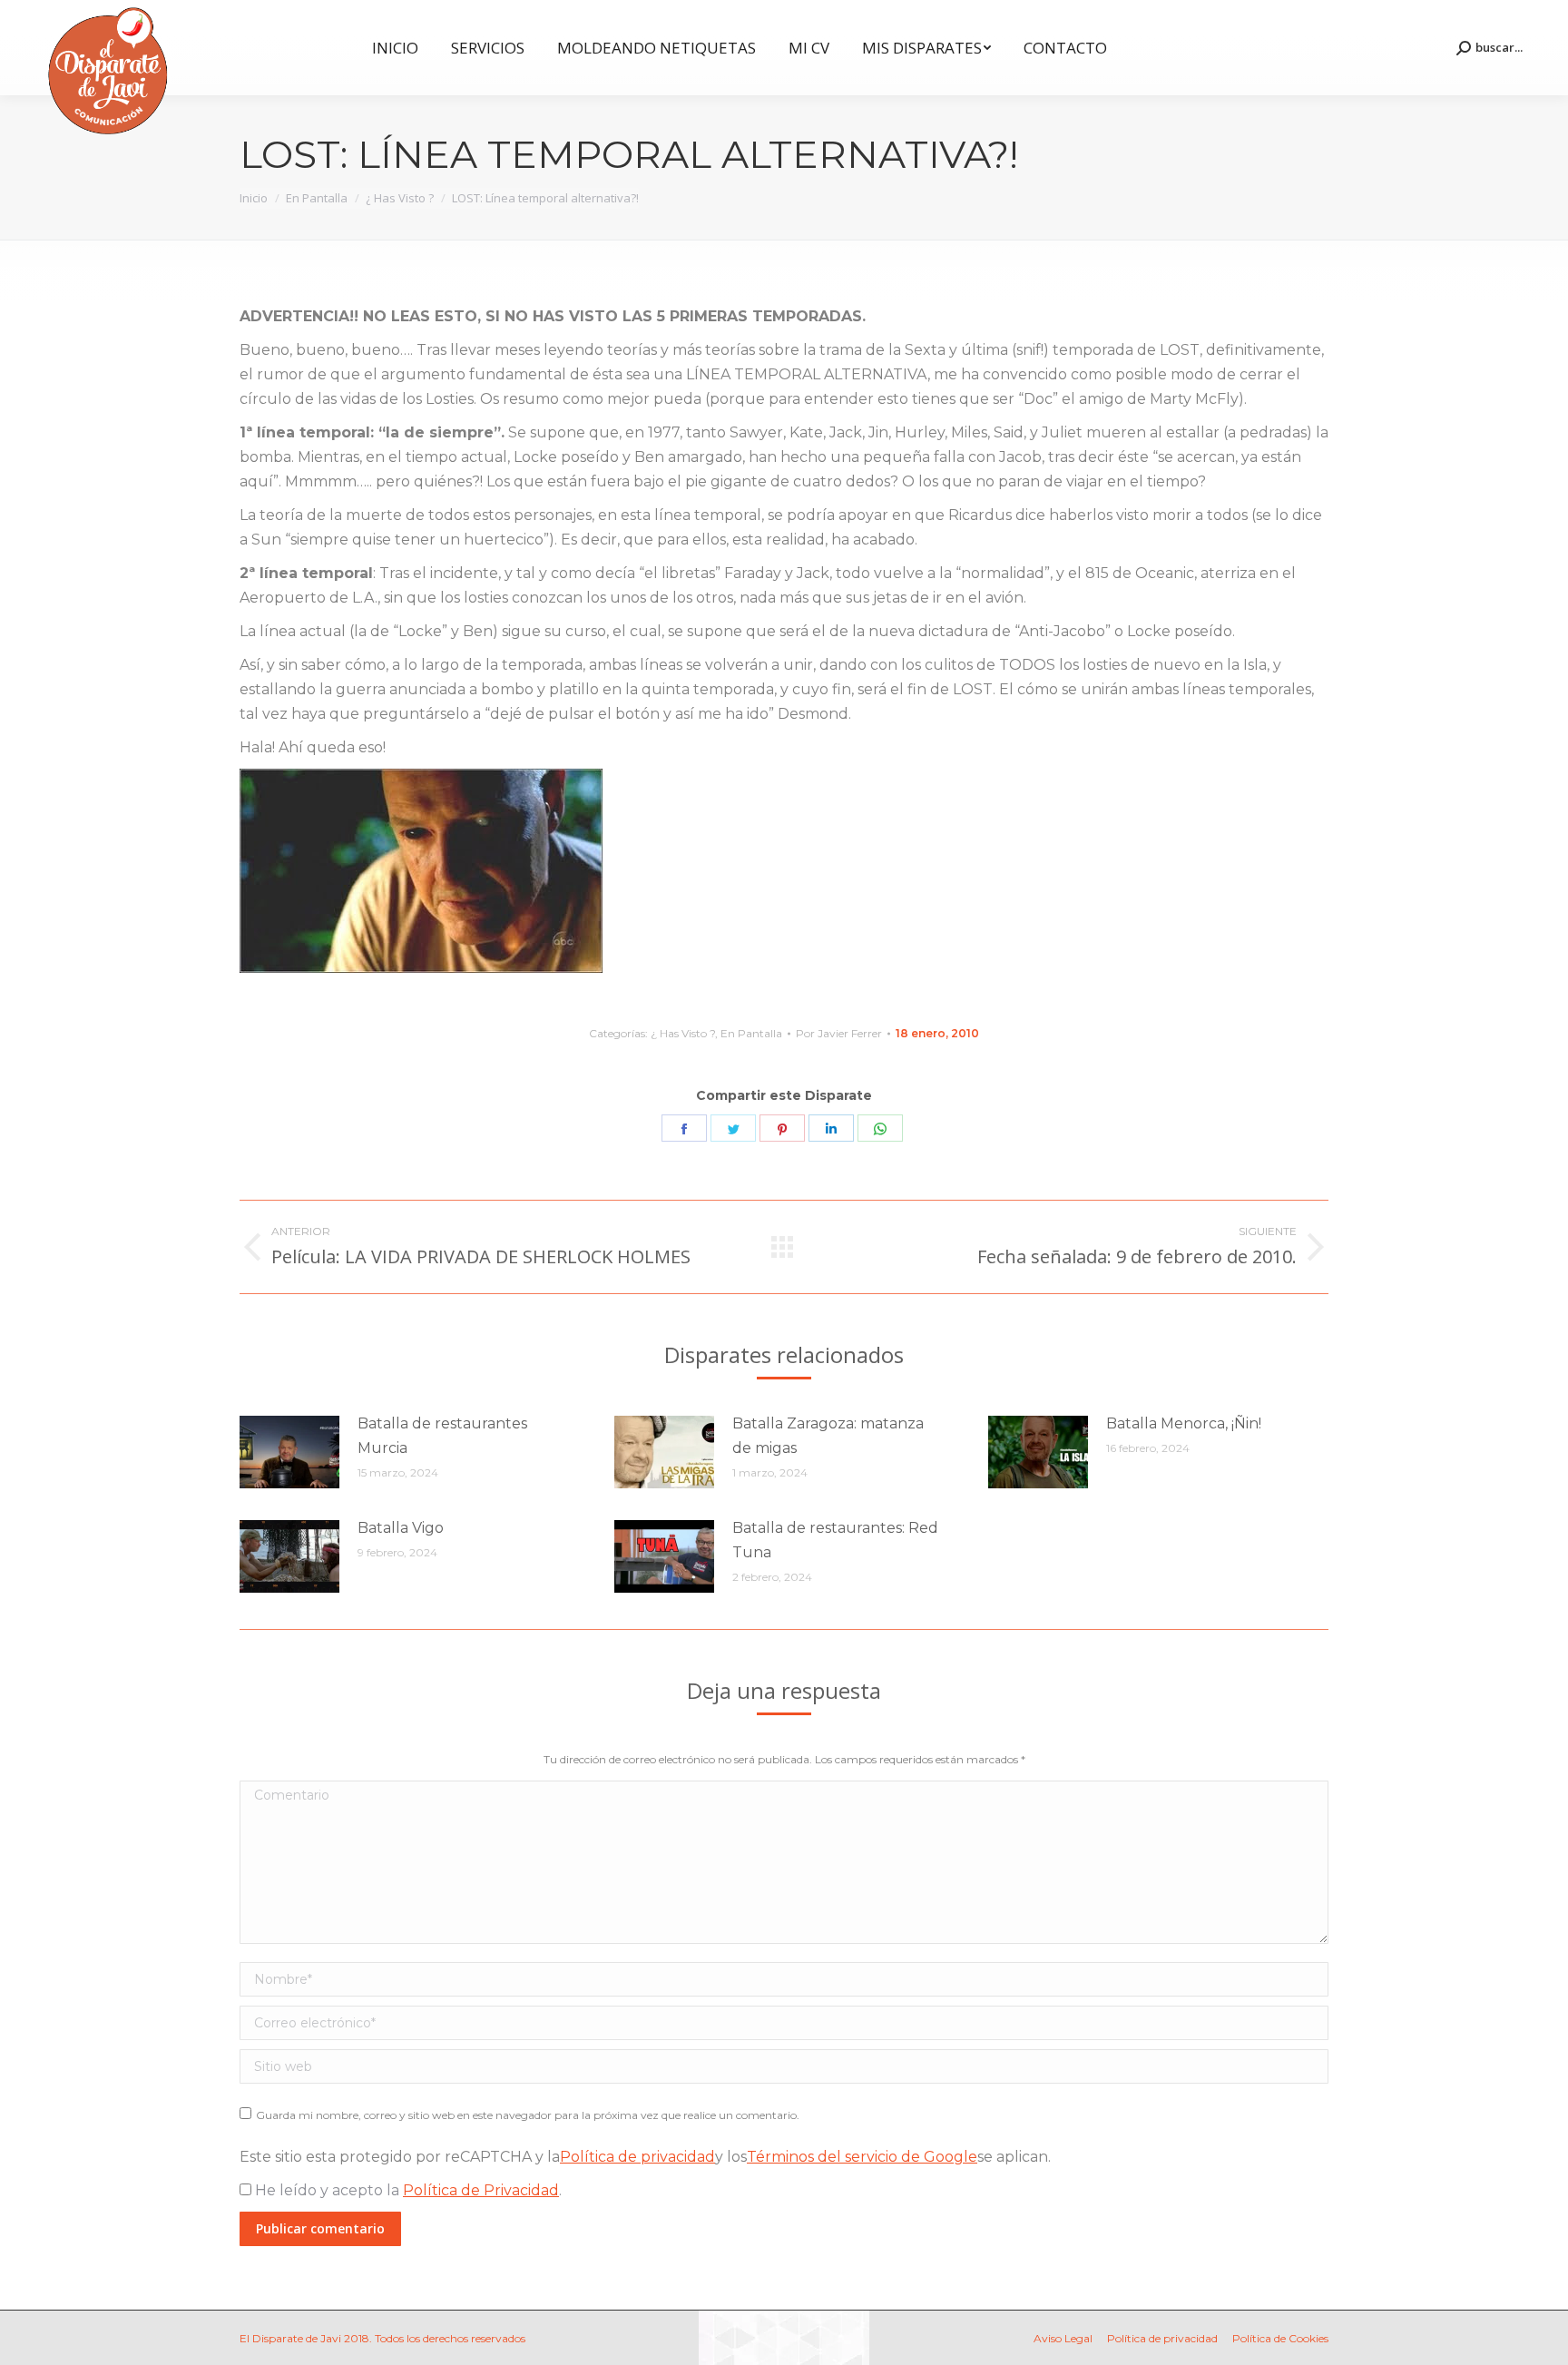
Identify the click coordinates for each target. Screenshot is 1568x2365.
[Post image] (289, 1452)
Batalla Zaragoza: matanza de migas (828, 1436)
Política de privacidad (637, 2157)
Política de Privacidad (481, 2190)
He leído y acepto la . (407, 2190)
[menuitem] (395, 48)
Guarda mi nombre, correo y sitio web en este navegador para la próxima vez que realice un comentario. (528, 2115)
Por (839, 1033)
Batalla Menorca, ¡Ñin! (1184, 1423)
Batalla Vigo (401, 1528)
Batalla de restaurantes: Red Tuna (835, 1540)
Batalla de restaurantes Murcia (442, 1436)
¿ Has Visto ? (683, 1033)
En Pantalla (751, 1033)
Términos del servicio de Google (862, 2157)
